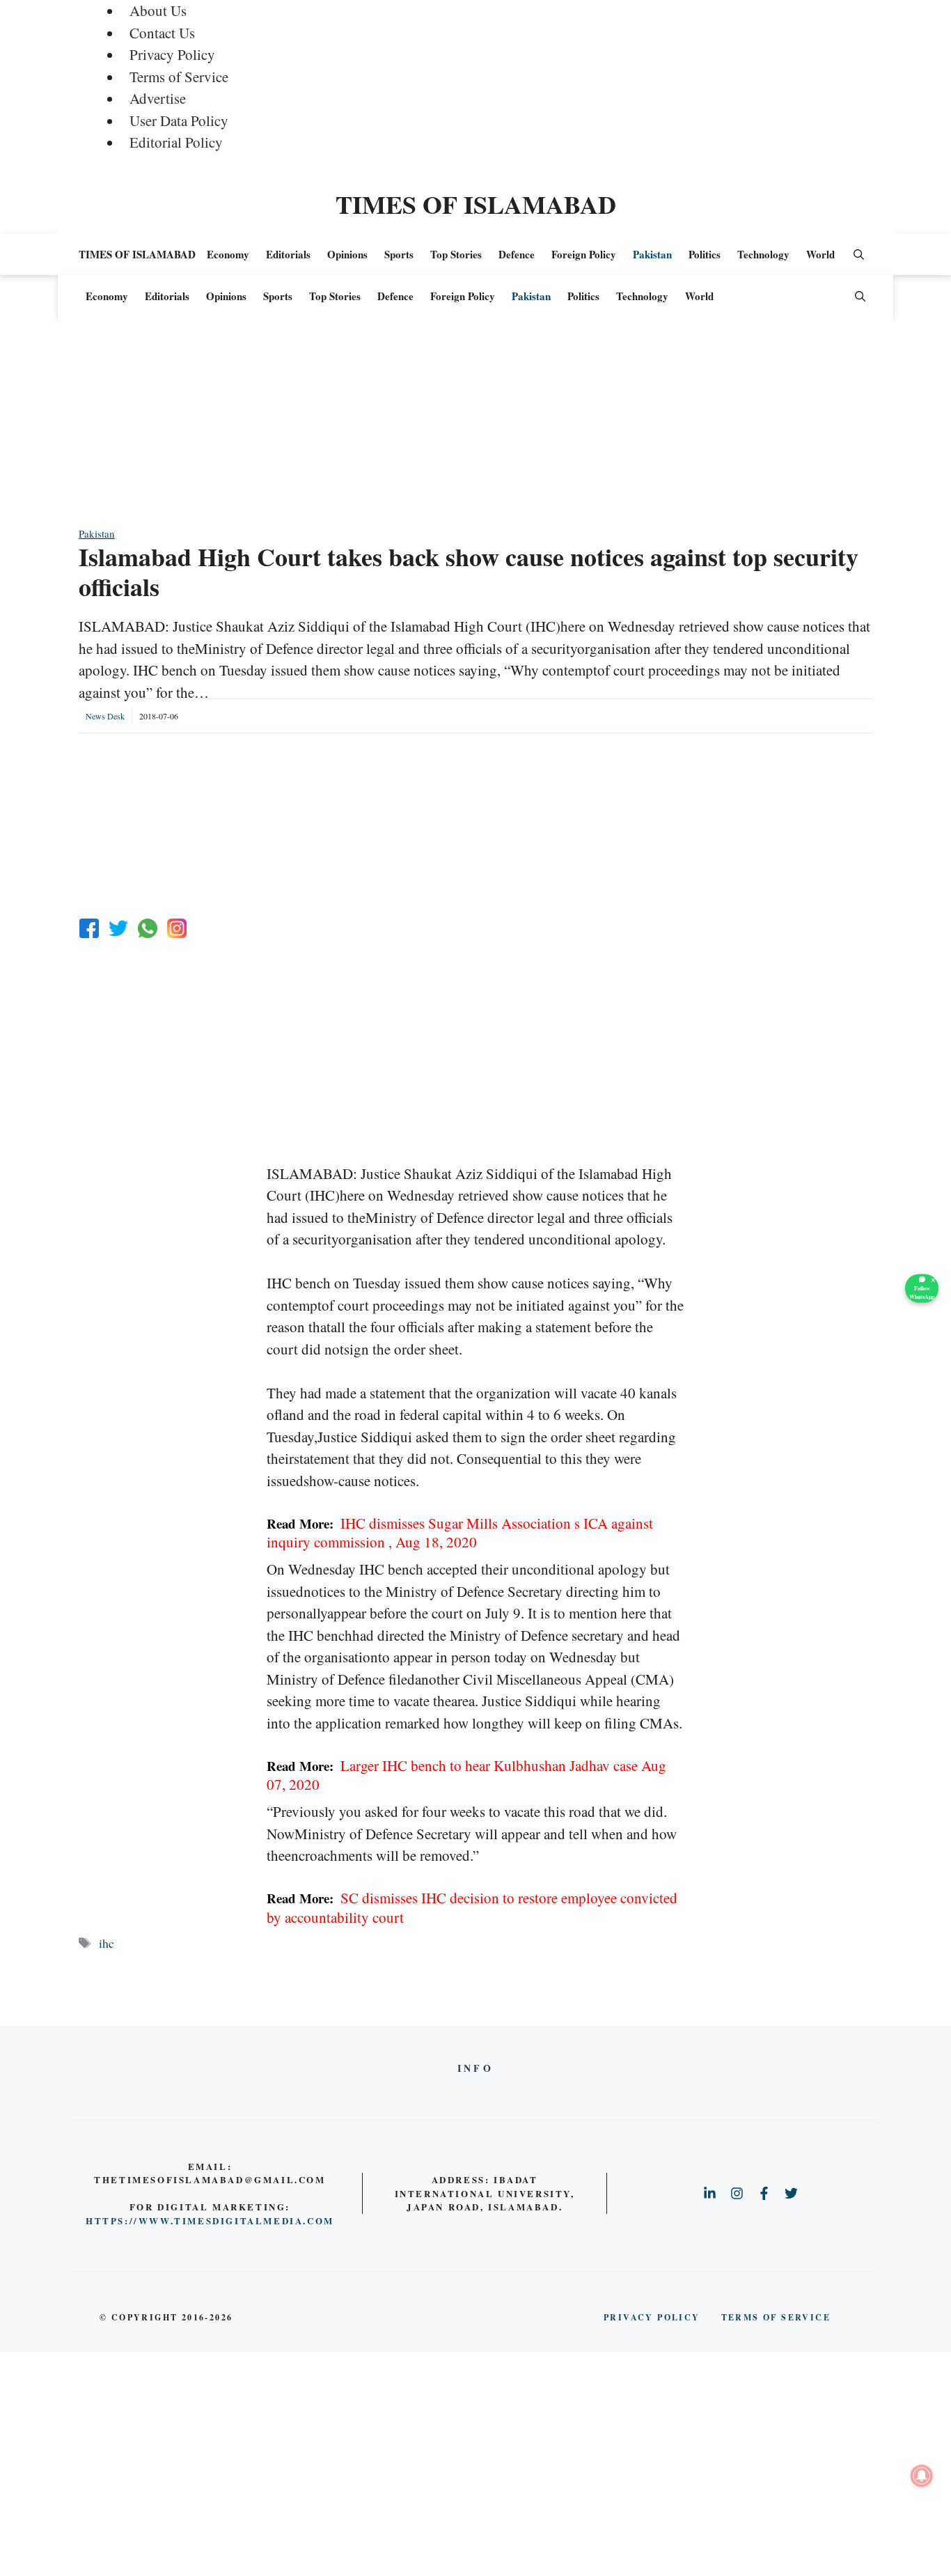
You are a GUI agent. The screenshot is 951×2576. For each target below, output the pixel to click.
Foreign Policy (584, 254)
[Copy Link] (177, 928)
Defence (517, 254)
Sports (399, 254)
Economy (228, 254)
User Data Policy (179, 120)
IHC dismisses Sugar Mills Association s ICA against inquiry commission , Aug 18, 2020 (460, 1532)
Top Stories (456, 254)
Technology (763, 254)
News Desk (105, 716)
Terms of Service (179, 77)
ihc (107, 1943)
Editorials (288, 254)
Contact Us (162, 33)
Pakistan (652, 254)
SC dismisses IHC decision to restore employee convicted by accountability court (472, 1907)
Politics (705, 254)
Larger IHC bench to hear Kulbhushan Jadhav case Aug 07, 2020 (466, 1775)
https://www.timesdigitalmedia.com (210, 2220)
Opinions (347, 254)
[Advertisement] (475, 428)
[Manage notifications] (922, 2476)
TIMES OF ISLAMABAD (476, 204)
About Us (158, 10)
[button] (859, 254)
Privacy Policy (172, 54)
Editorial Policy (176, 142)
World (820, 254)
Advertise (158, 98)
